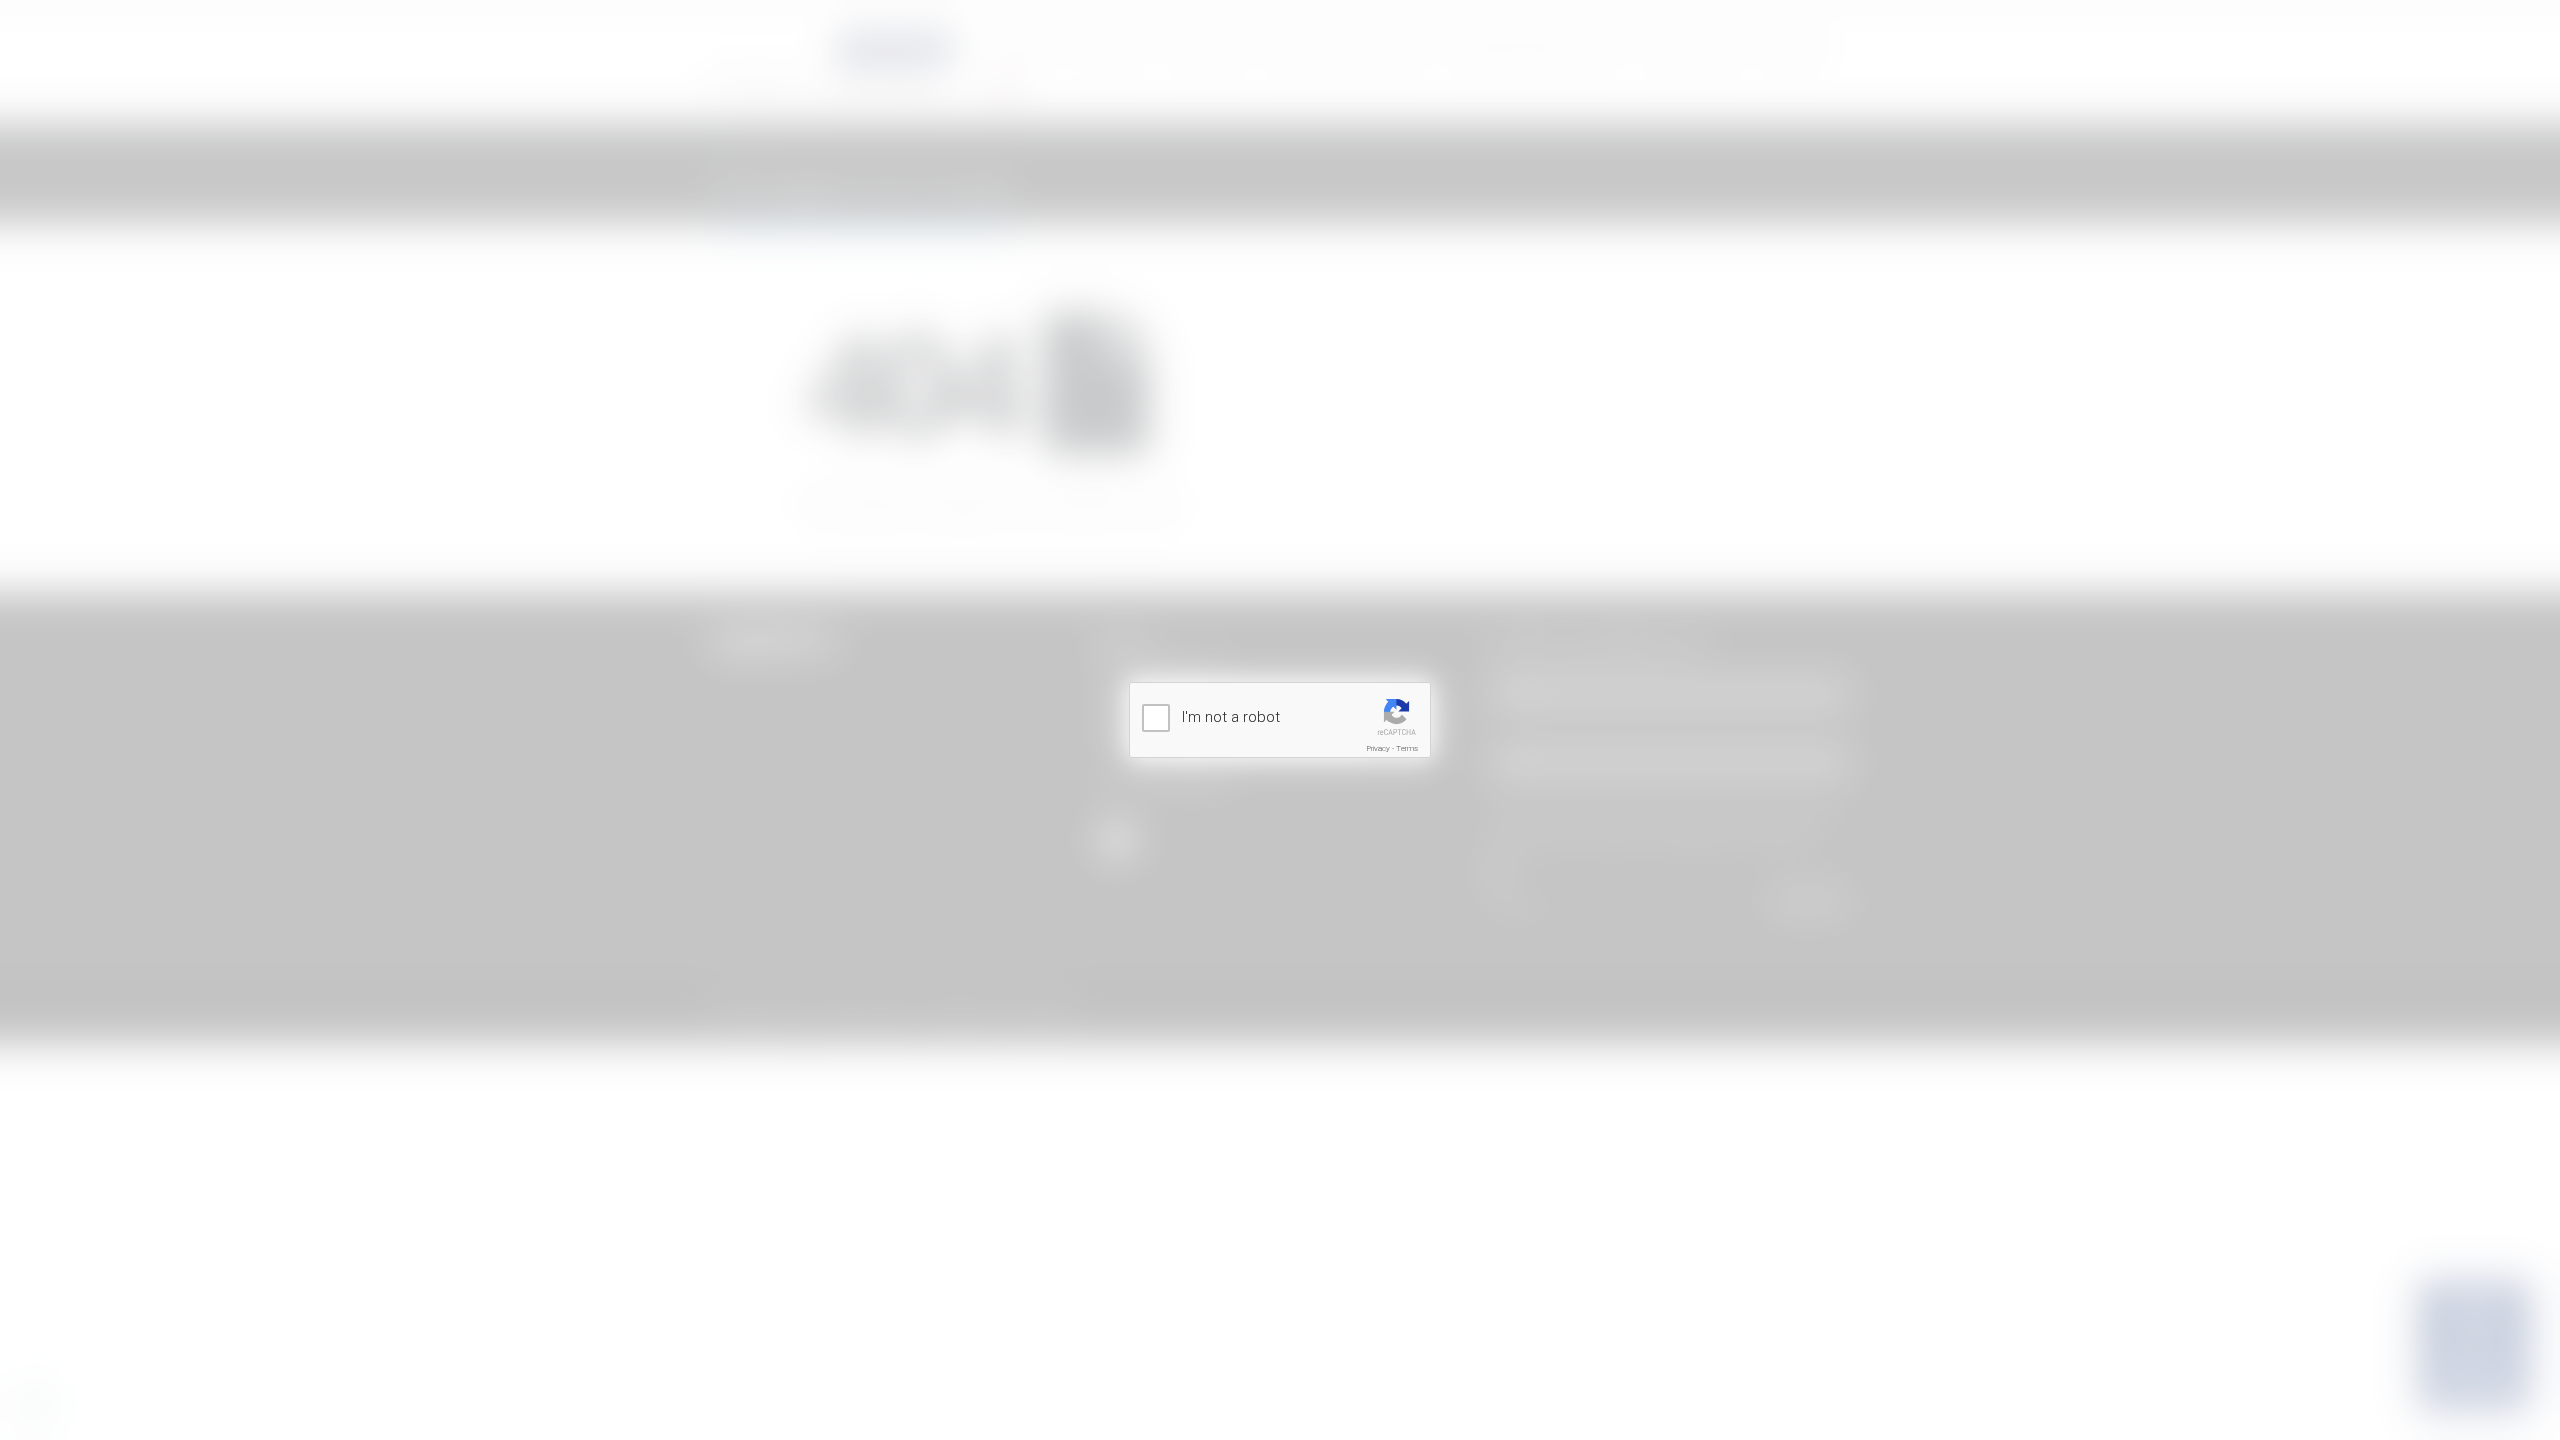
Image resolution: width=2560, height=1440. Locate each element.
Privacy (1378, 748)
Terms (1407, 748)
